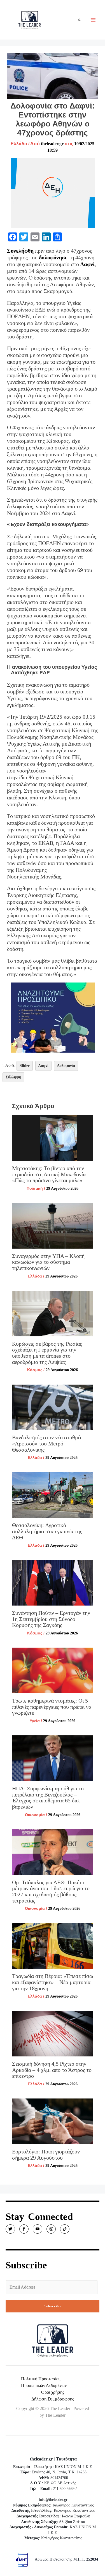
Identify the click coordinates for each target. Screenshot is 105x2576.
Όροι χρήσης (53, 2392)
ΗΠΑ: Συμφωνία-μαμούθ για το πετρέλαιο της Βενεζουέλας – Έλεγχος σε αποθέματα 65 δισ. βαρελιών (48, 1797)
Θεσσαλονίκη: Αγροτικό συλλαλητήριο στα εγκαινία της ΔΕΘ (47, 1531)
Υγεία (35, 1721)
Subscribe (53, 2306)
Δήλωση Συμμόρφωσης (53, 2399)
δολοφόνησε (53, 257)
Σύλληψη (13, 1077)
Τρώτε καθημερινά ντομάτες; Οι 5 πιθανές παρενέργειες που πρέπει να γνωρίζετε (52, 1707)
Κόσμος (35, 1370)
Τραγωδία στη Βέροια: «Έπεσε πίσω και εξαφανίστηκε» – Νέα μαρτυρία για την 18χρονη (53, 1982)
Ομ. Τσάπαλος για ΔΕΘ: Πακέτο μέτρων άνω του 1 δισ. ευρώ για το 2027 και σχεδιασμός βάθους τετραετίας (51, 1891)
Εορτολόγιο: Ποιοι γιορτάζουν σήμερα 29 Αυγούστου (46, 2155)
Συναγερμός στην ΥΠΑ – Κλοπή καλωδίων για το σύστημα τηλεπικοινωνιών (48, 1262)
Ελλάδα (19, 144)
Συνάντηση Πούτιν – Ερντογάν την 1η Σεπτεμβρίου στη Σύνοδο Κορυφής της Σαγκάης (51, 1619)
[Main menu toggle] (93, 20)
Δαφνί (88, 264)
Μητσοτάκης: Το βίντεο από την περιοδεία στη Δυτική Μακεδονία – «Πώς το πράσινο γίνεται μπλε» (51, 1174)
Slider (25, 1066)
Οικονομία (35, 1815)
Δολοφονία (66, 1066)
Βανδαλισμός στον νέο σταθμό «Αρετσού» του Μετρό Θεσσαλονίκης (46, 1443)
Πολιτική (35, 1188)
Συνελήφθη (20, 251)
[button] (80, 20)
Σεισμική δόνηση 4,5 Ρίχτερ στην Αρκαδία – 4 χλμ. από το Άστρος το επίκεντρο (52, 2070)
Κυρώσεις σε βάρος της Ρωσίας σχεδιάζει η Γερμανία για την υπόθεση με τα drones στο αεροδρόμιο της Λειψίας (47, 1353)
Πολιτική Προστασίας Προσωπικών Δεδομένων (44, 2382)
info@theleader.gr (53, 2500)
